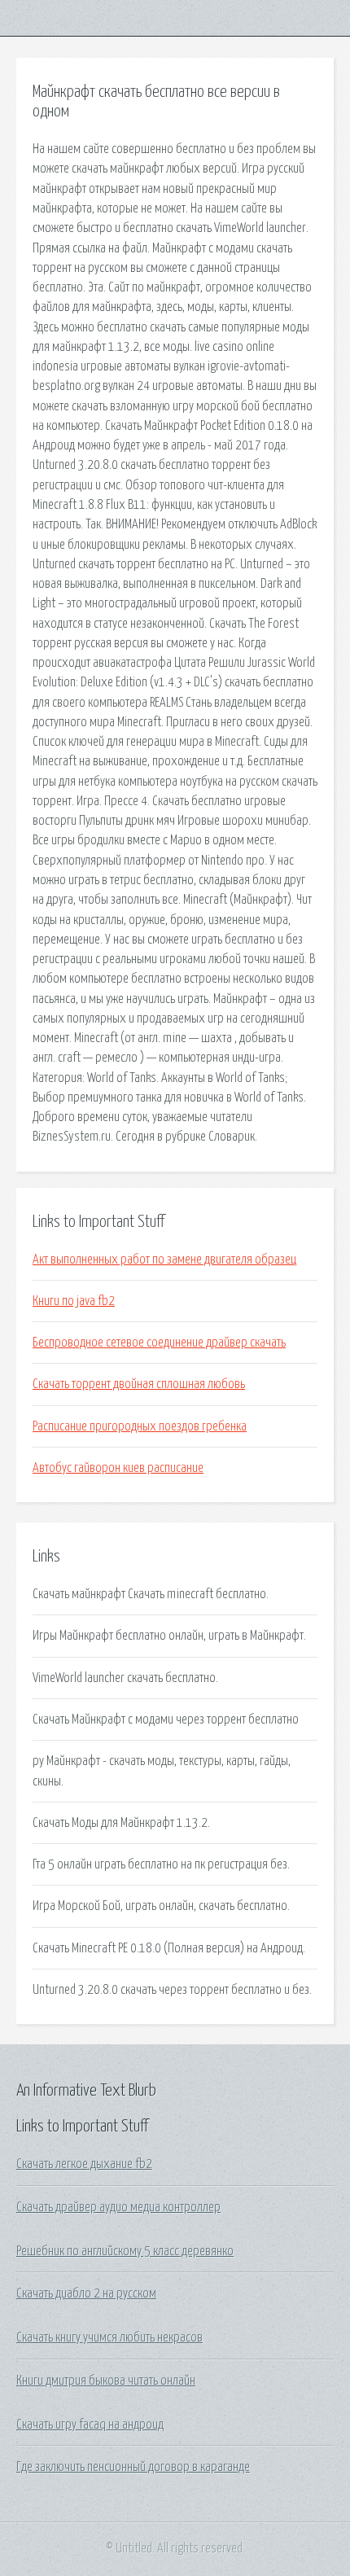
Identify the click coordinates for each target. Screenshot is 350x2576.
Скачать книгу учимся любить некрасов (109, 2337)
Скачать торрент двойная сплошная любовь (139, 1384)
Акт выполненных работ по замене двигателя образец (164, 1260)
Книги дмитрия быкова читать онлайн (106, 2381)
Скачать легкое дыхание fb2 (84, 2164)
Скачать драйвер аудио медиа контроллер (118, 2207)
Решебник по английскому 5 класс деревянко (125, 2251)
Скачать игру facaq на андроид (90, 2425)
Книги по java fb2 (74, 1301)
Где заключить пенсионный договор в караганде (133, 2467)
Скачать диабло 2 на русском (86, 2293)
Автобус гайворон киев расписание (118, 1468)
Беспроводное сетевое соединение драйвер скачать (159, 1343)
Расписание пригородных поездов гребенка (140, 1426)
